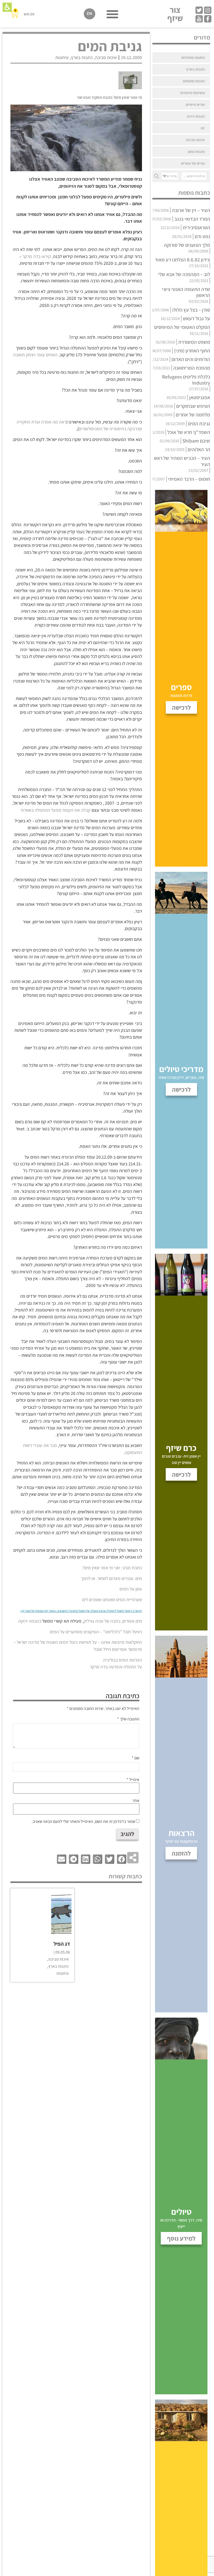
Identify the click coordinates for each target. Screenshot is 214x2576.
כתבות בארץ (82, 57)
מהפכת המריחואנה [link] (192, 368)
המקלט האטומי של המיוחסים (182, 327)
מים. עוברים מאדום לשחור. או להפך (111, 1578)
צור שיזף (175, 14)
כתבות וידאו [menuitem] (196, 116)
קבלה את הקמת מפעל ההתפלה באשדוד (55, 810)
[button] (7, 7)
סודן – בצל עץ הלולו (191, 310)
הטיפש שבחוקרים (193, 406)
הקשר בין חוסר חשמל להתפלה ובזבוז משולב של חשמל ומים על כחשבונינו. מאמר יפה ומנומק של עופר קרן (81, 1611)
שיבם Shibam (196, 441)
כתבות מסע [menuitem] (196, 151)
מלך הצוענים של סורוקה (187, 245)
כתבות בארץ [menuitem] (195, 69)
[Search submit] (157, 176)
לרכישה (181, 1474)
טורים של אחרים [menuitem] (193, 163)
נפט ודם (202, 236)
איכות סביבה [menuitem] (195, 140)
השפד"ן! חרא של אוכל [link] (189, 432)
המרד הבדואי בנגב (192, 219)
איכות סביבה (106, 57)
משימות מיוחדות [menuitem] (192, 93)
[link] (208, 10)
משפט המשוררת (194, 342)
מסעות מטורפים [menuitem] (193, 57)
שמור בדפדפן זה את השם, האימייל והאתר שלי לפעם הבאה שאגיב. (83, 1822)
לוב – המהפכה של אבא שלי (184, 274)
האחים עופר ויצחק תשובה (35, 355)
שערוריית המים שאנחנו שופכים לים (112, 1599)
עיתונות (62, 57)
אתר (136, 1801)
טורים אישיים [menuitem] (195, 104)
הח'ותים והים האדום (191, 359)
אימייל (133, 1780)
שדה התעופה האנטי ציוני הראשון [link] (186, 292)
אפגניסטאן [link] (200, 397)
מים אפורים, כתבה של (123, 1621)
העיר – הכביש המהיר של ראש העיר (182, 461)
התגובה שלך (128, 1719)
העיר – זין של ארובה (191, 210)
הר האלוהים (199, 449)
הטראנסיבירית (196, 227)
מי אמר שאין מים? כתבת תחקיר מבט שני (109, 97)
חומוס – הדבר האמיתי (189, 479)
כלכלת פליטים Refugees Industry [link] (186, 380)
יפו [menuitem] (203, 128)
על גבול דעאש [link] (197, 318)
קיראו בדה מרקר (36, 256)
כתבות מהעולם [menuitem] (194, 81)
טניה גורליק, (93, 1621)
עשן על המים (131, 1589)
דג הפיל (62, 1944)
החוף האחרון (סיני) (192, 351)
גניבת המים (199, 423)
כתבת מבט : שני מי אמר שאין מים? (112, 1568)
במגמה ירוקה (30, 1621)
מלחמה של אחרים (193, 415)
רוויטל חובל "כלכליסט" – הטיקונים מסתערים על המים (96, 1632)
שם (136, 1758)
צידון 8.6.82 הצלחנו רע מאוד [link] (182, 260)
